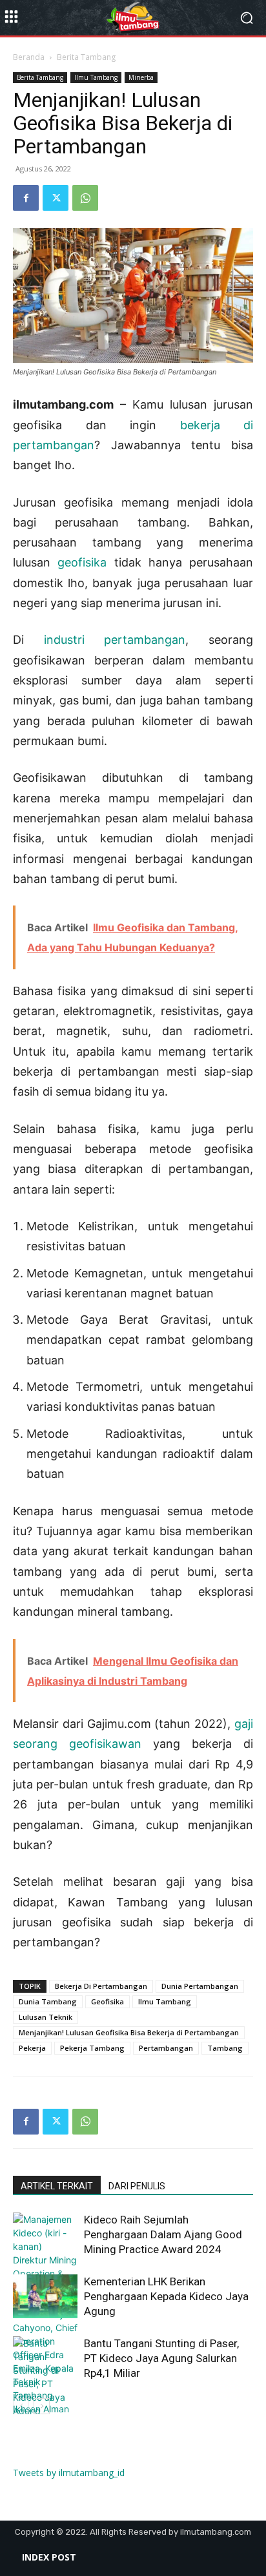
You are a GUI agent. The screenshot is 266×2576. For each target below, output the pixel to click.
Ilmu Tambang (96, 77)
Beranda (29, 57)
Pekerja (32, 2048)
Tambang (225, 2048)
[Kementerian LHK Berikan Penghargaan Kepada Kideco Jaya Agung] (45, 2297)
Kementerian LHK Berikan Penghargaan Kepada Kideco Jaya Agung (166, 2296)
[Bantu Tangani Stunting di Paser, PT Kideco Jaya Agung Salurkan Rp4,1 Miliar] (45, 2390)
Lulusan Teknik (46, 2017)
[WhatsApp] (85, 198)
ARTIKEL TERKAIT (57, 2186)
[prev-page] (21, 2406)
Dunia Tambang (48, 2001)
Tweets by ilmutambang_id (69, 2473)
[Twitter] (56, 198)
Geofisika (107, 2001)
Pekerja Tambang (92, 2048)
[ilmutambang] (133, 18)
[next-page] (42, 2406)
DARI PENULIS (137, 2186)
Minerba (141, 77)
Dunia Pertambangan (200, 1986)
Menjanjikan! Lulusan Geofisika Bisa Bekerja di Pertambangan (129, 2032)
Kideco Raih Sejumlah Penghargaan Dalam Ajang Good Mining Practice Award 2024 (163, 2234)
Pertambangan (166, 2048)
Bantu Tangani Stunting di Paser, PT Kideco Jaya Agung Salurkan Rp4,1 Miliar (161, 2358)
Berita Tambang (86, 57)
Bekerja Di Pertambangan (101, 1986)
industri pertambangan (115, 640)
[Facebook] (26, 198)
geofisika (82, 562)
